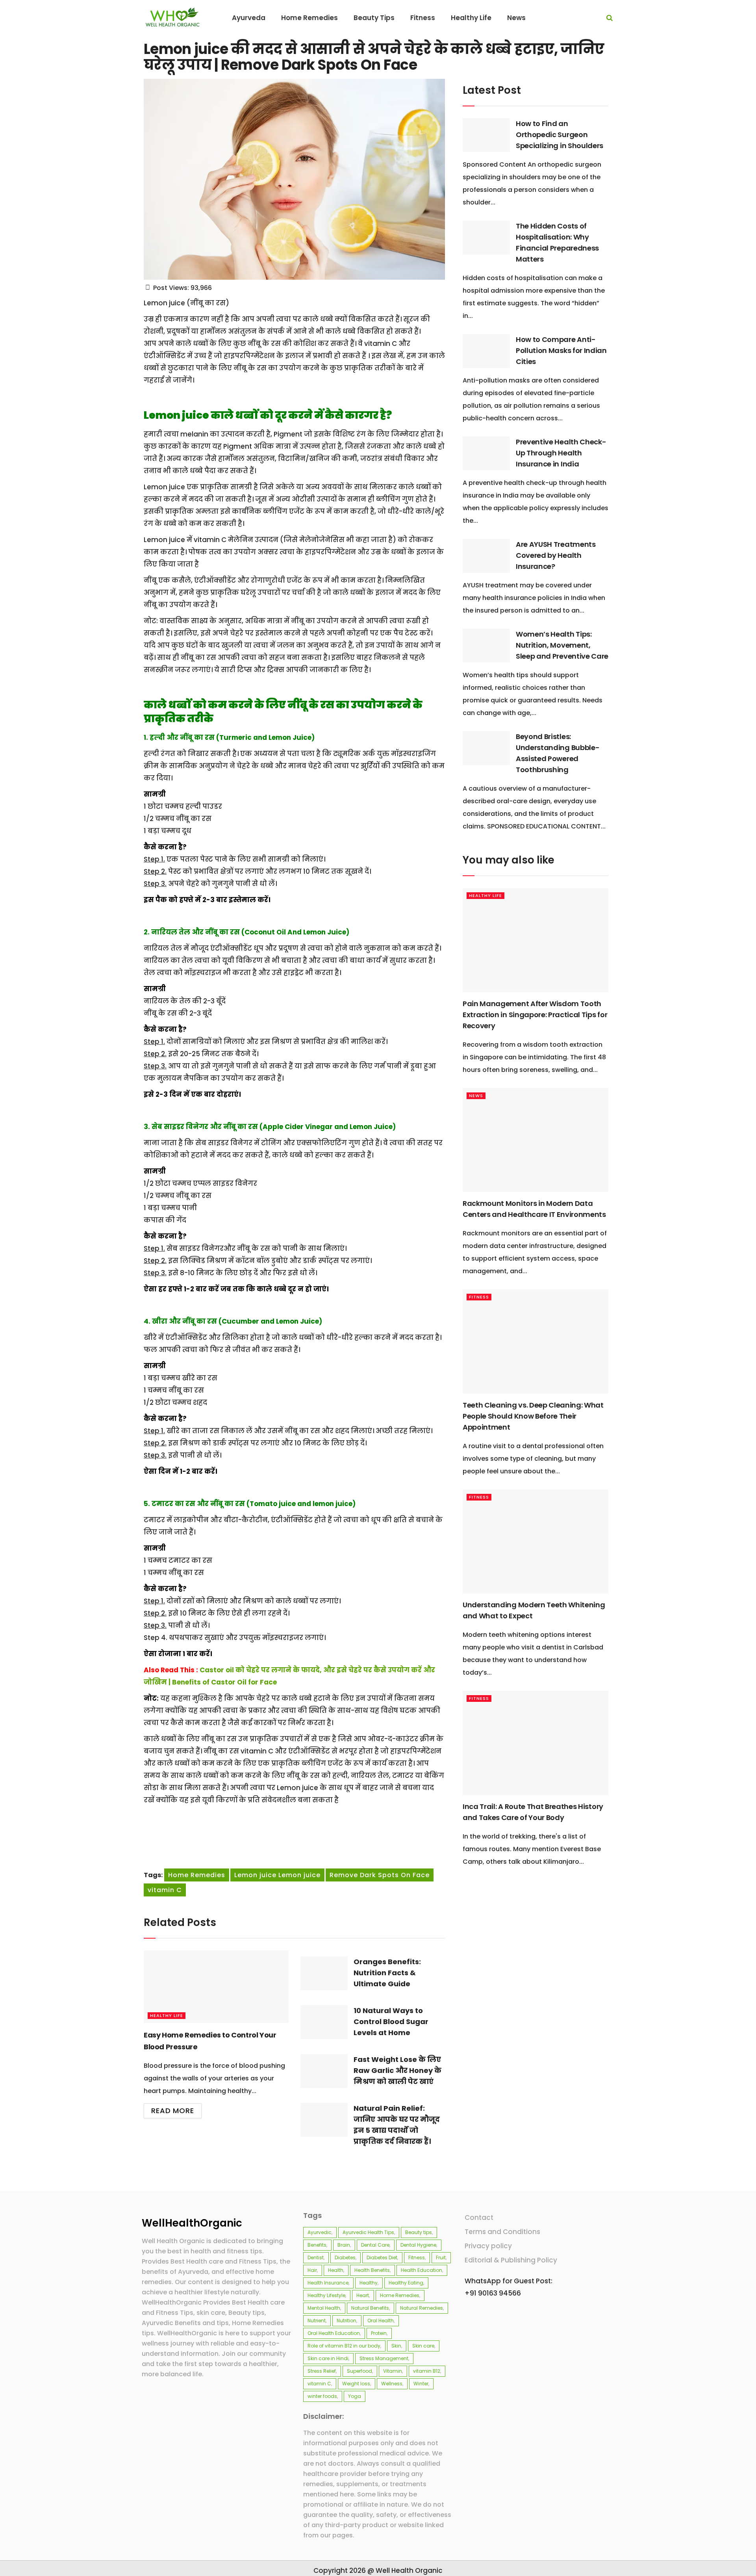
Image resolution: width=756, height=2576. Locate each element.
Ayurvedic (320, 2232)
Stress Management (384, 2358)
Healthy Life (167, 2015)
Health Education (422, 2270)
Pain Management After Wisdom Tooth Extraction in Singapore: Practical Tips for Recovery (535, 1015)
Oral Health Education (334, 2333)
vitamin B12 (427, 2371)
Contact (479, 2218)
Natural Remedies (422, 2308)
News (476, 1096)
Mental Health (324, 2308)
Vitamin (393, 2371)
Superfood (359, 2371)
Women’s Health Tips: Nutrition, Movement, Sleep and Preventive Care (562, 645)
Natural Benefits (370, 2308)
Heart (363, 2295)
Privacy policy (488, 2246)
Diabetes (345, 2257)
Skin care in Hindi (328, 2358)
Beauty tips (419, 2232)
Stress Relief (322, 2371)
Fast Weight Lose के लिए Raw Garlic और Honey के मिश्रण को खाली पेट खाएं (397, 2070)
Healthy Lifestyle (326, 2295)
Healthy (369, 2283)
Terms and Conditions (502, 2232)
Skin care (423, 2346)
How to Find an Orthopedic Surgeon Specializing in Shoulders (560, 135)
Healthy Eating (406, 2283)
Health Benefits (372, 2270)
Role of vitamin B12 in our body (344, 2346)
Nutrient (317, 2321)
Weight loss (356, 2384)
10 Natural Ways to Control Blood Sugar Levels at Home (391, 2022)
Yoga (355, 2396)
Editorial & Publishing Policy (511, 2260)
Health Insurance (328, 2283)
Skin (396, 2346)
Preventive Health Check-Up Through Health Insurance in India (561, 453)
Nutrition (346, 2321)
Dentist (316, 2257)
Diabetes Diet (382, 2257)
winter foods (322, 2396)
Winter (421, 2384)
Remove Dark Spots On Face (380, 1875)
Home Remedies (197, 1875)
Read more (173, 2111)
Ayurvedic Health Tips (368, 2232)
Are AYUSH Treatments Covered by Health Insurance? (556, 555)
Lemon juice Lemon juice (277, 1875)
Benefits (317, 2245)
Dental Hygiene (418, 2245)
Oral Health (381, 2321)
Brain (344, 2245)
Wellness (392, 2384)
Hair (312, 2270)
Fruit (441, 2257)
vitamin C (165, 1890)
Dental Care (375, 2245)
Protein (379, 2333)
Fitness (479, 1297)
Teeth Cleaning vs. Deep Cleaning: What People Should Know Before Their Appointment (533, 1416)
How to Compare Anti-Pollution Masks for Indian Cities (561, 350)
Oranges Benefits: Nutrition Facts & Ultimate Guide (387, 1973)
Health (336, 2270)
